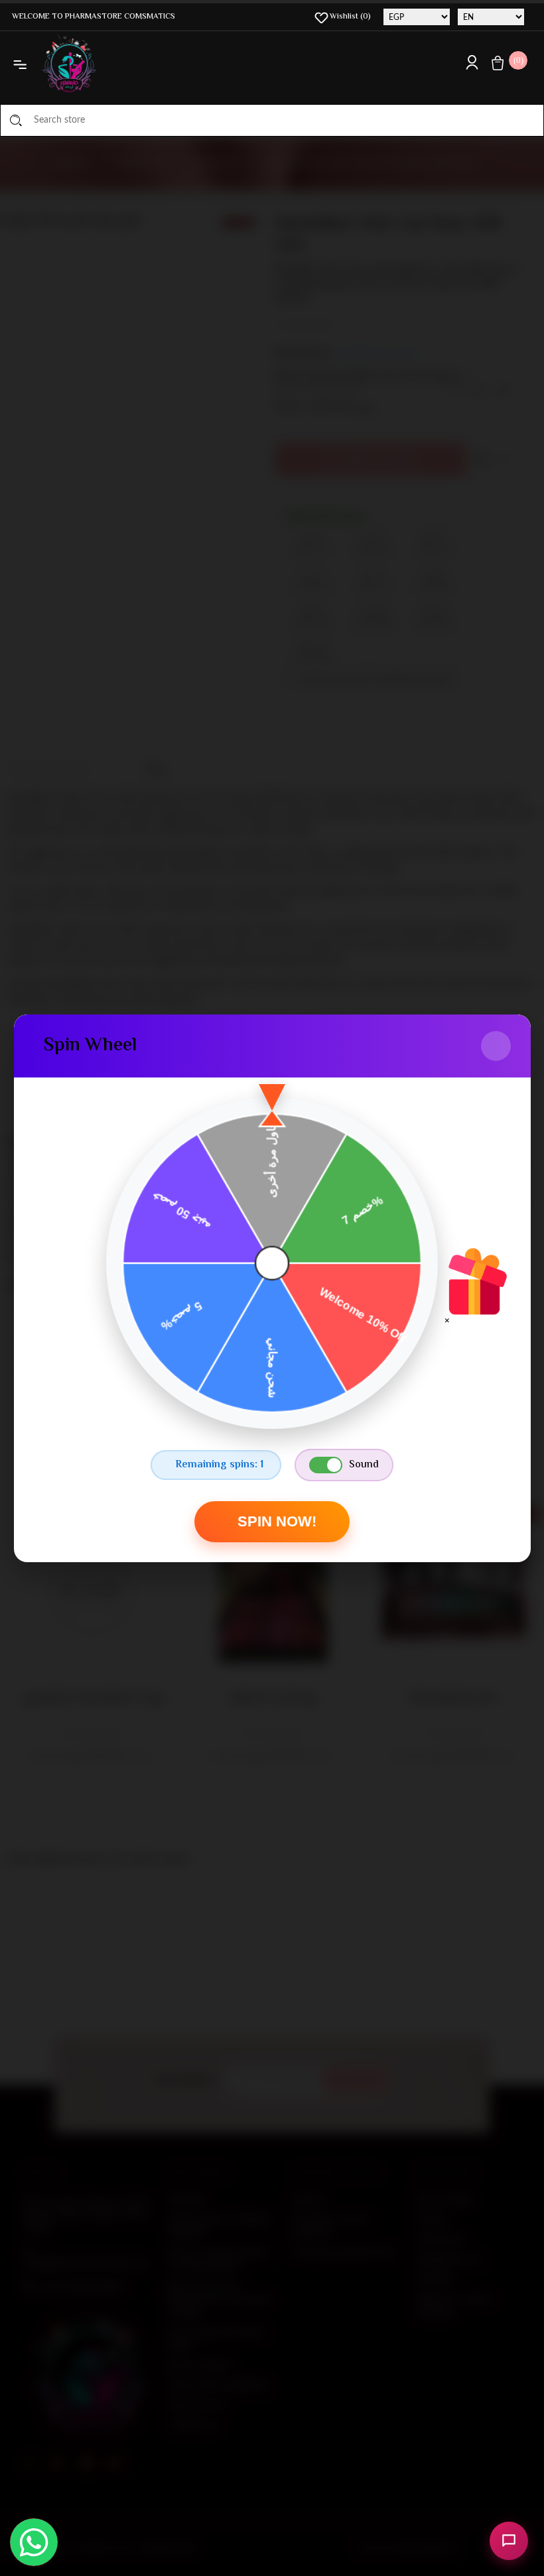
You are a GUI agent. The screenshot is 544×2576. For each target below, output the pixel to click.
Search (16, 120)
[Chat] (509, 2541)
